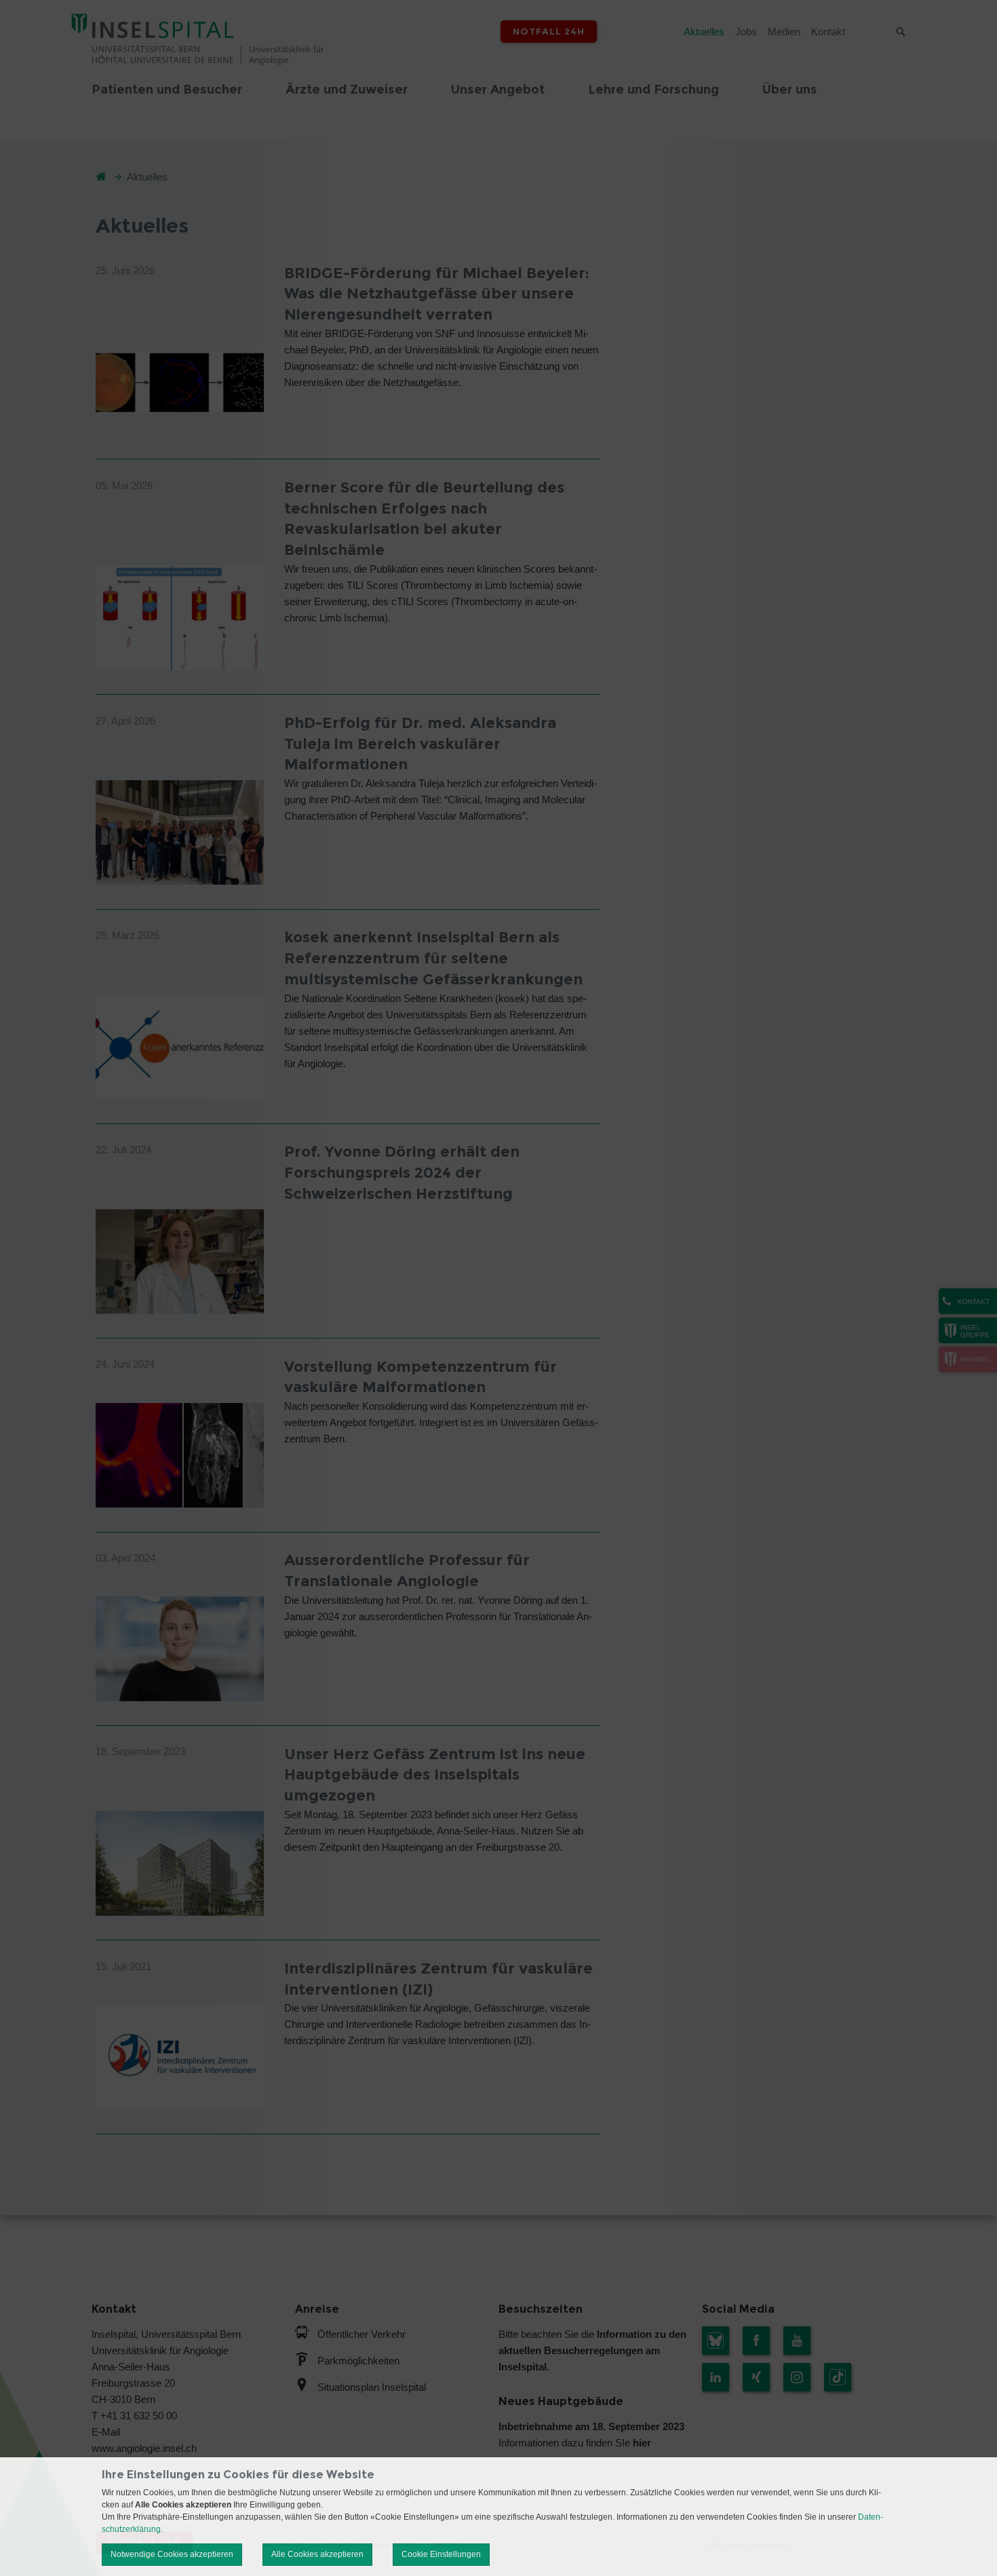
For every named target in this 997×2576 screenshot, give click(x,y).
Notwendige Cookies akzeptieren (172, 2554)
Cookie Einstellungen (441, 2554)
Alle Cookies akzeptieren (317, 2554)
